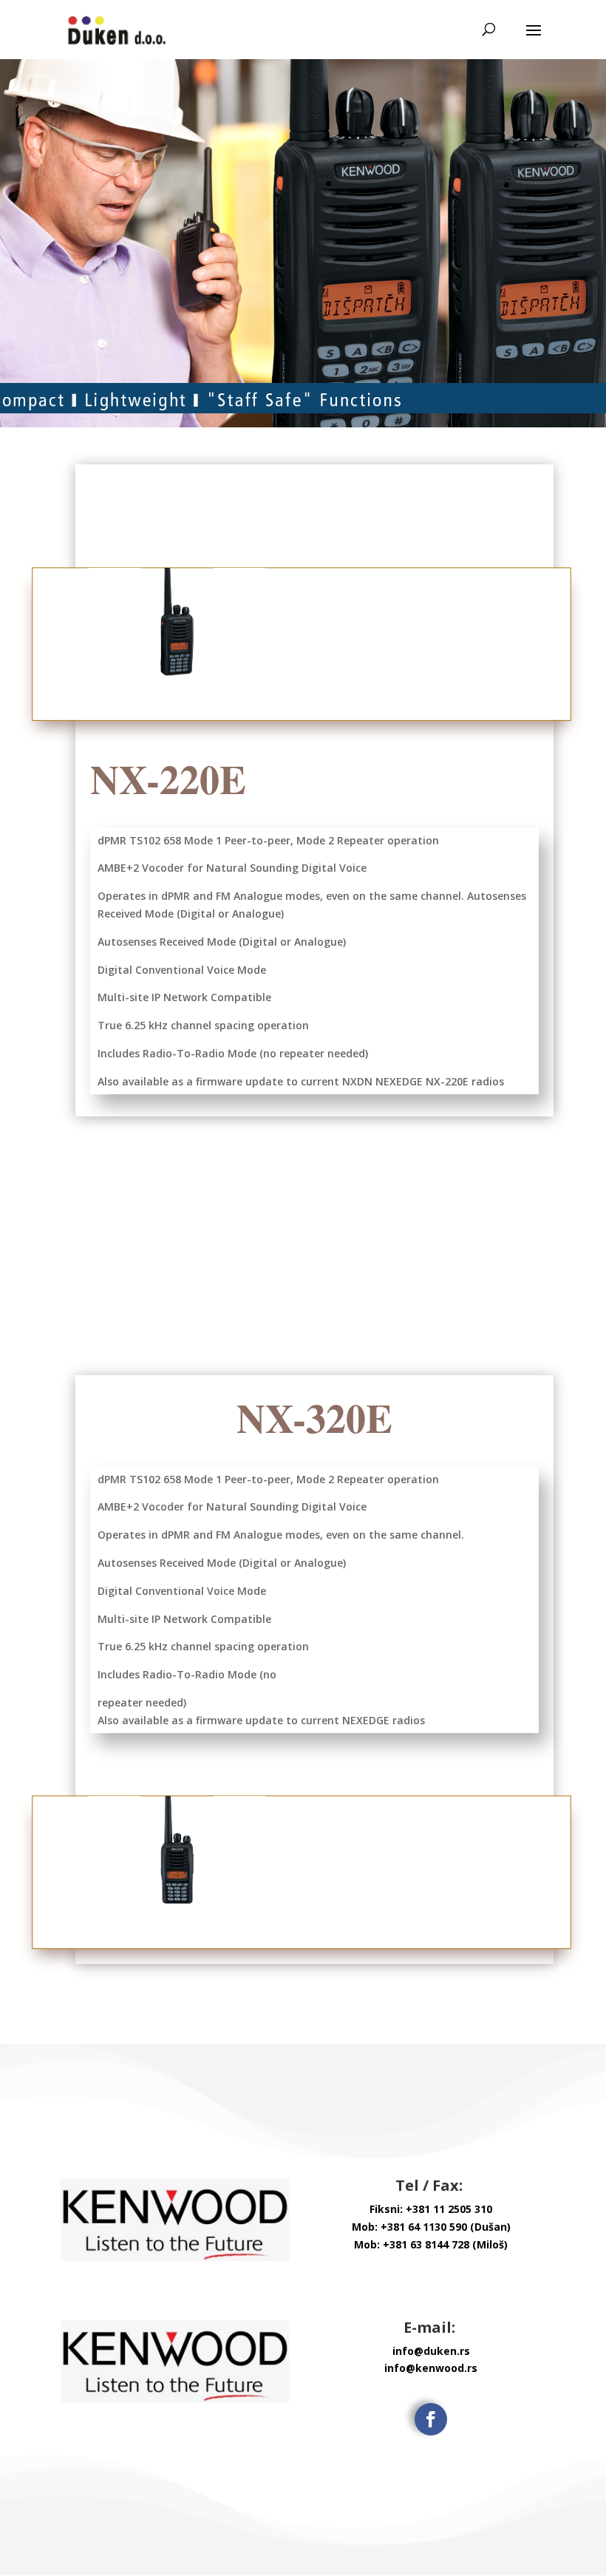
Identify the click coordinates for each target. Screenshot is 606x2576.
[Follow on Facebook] (431, 2419)
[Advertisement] (314, 1264)
